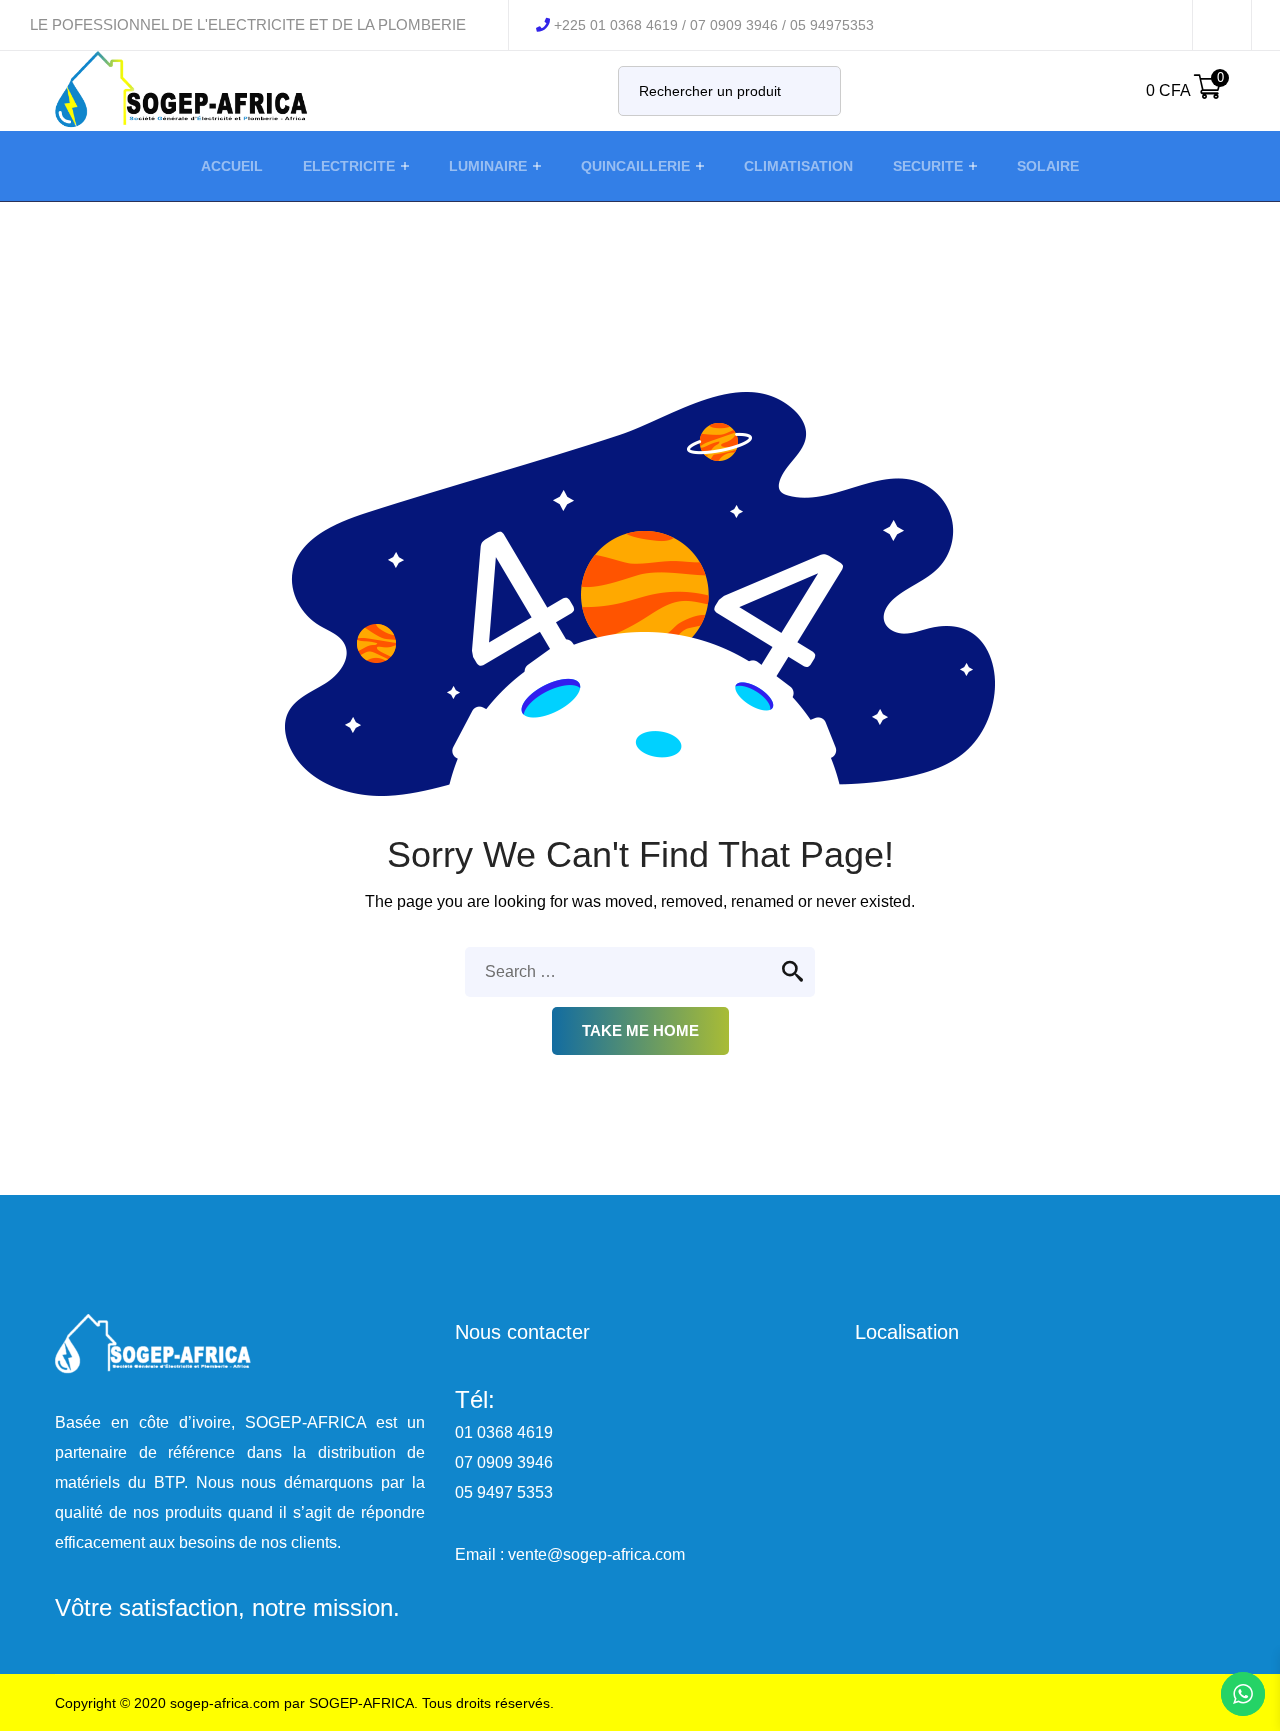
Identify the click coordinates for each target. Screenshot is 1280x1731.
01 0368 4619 (504, 1432)
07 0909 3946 (504, 1462)
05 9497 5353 (504, 1492)
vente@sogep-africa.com (596, 1554)
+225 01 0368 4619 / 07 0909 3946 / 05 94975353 (714, 25)
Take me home (640, 1030)
